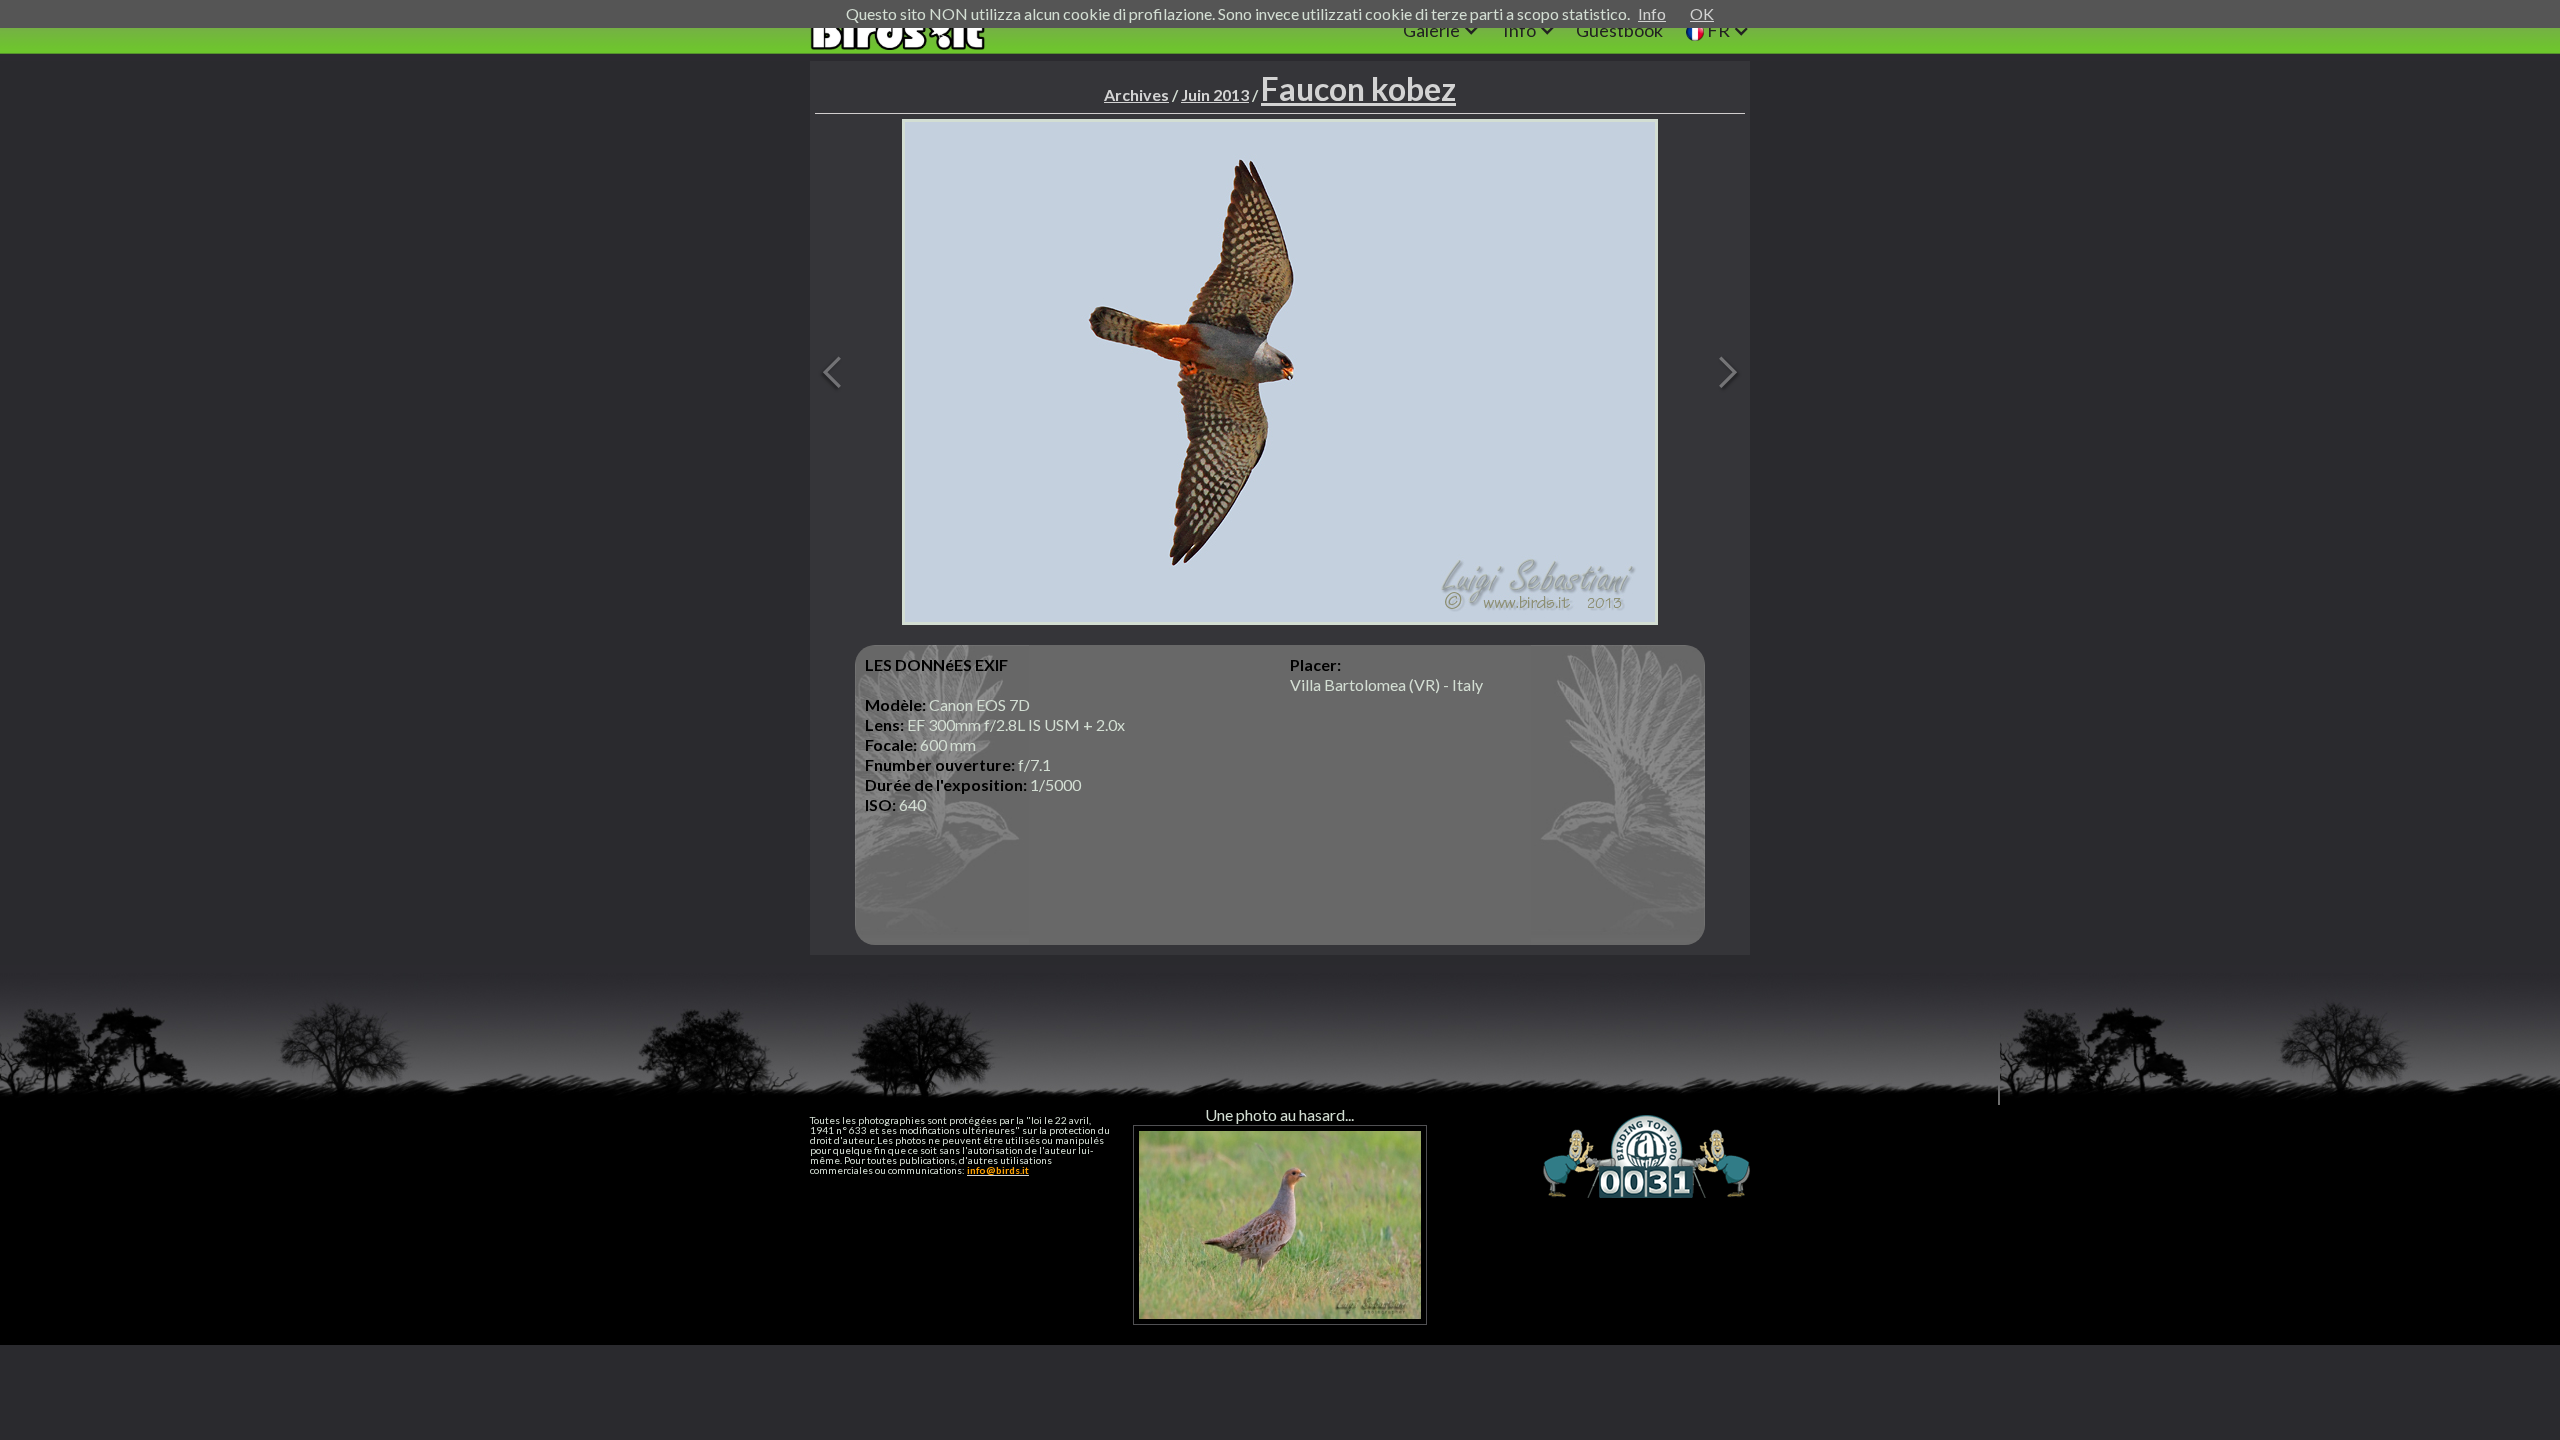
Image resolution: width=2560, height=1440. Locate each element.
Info (1652, 13)
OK (1702, 13)
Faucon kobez (1358, 88)
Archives (1136, 94)
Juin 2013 (1215, 94)
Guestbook (1619, 30)
